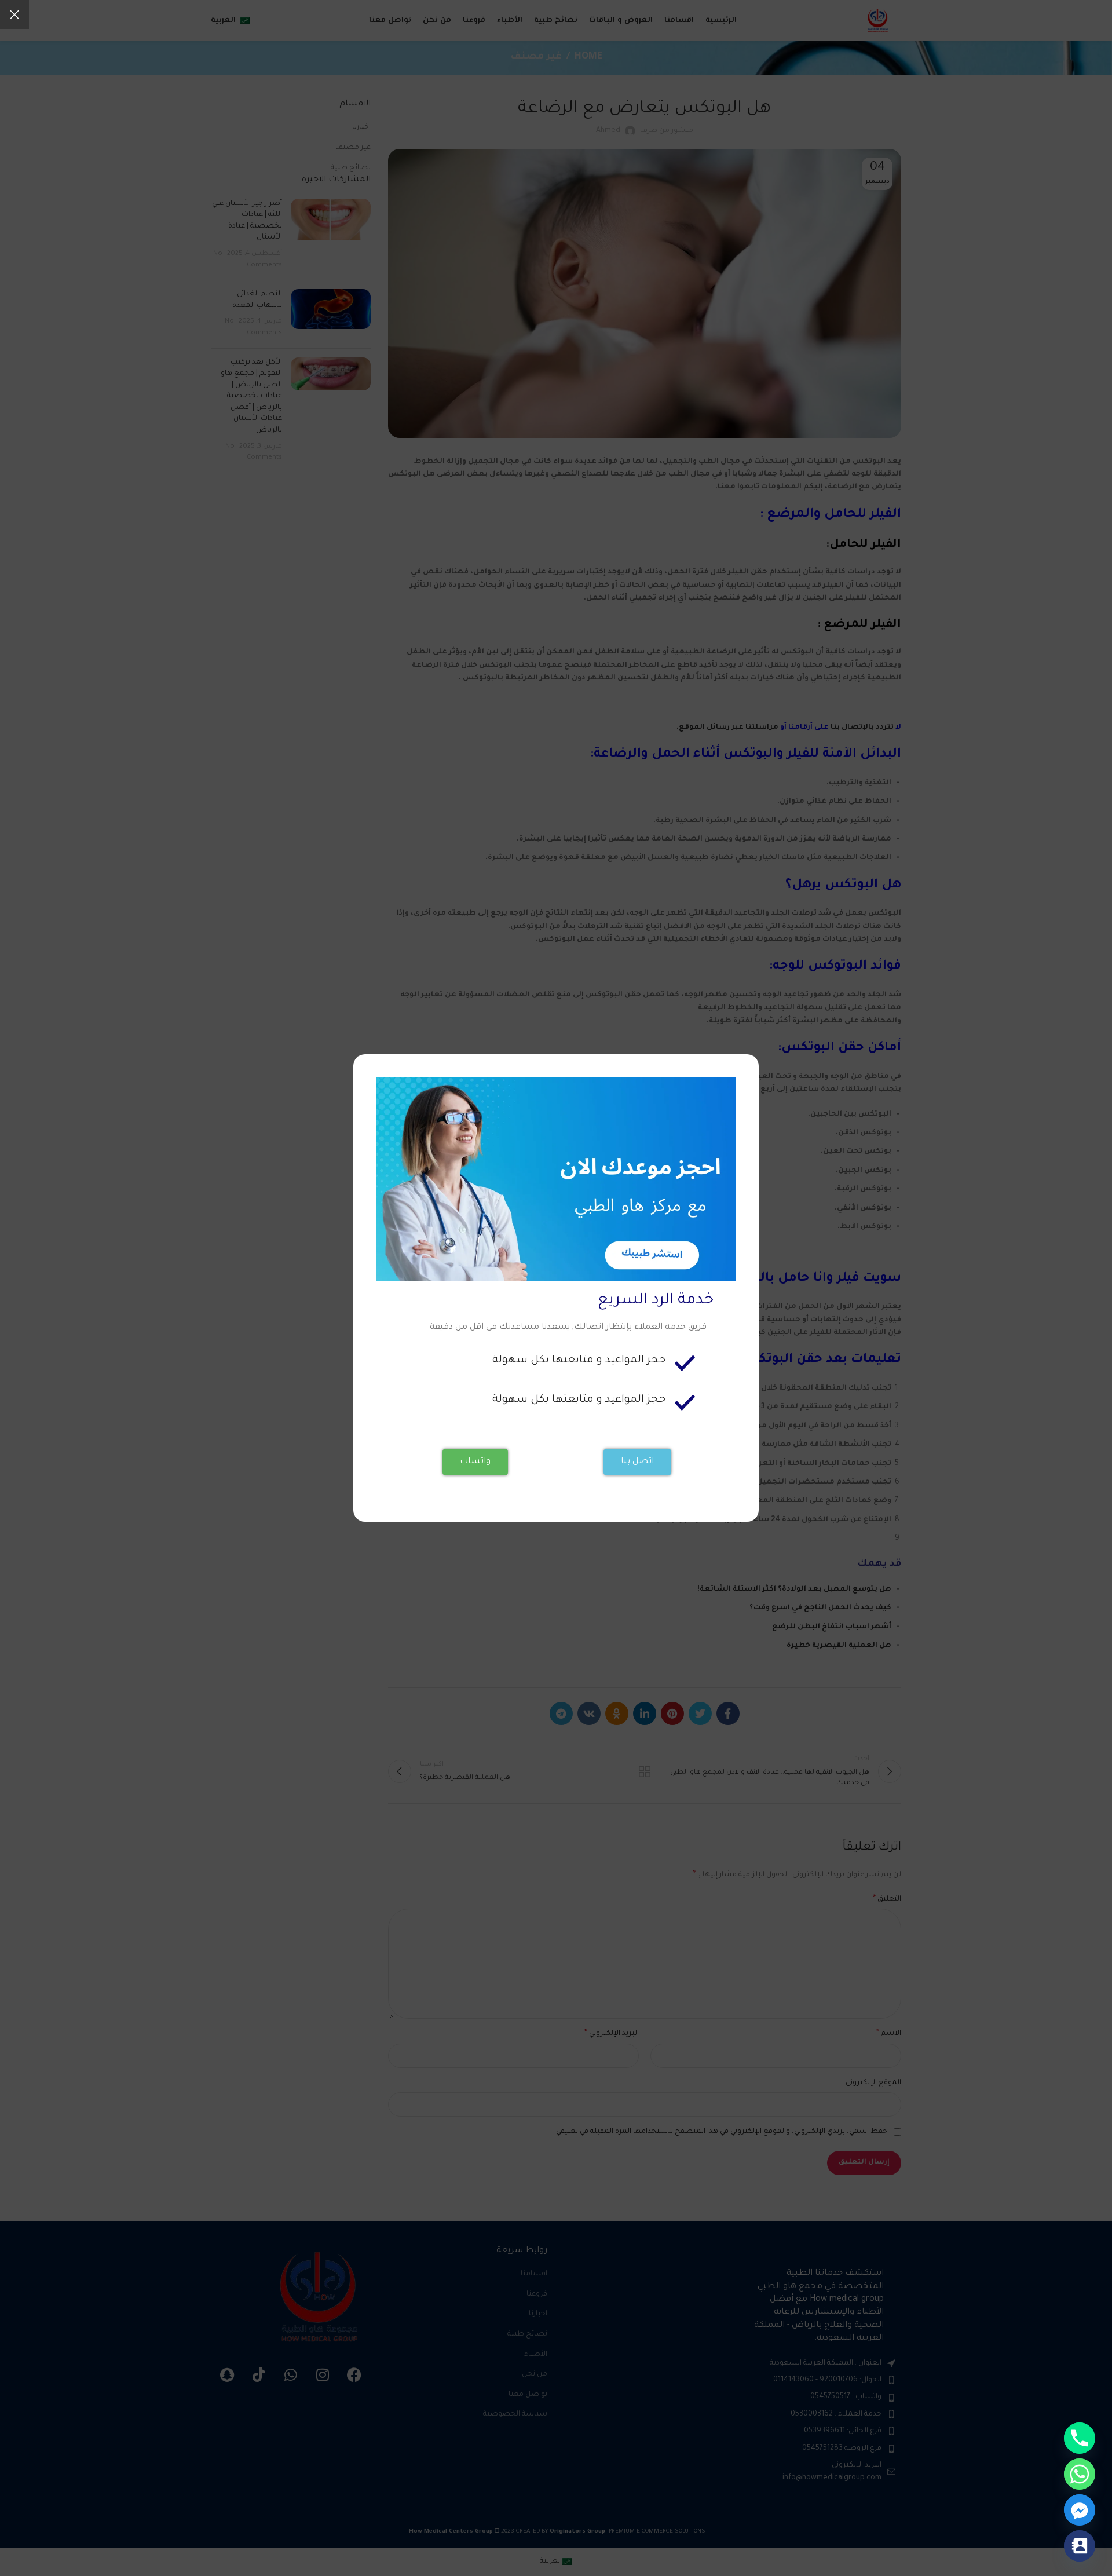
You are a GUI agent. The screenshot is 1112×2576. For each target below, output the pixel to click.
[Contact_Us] (1080, 2546)
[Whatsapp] (1080, 2474)
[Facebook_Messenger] (1080, 2510)
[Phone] (1080, 2438)
